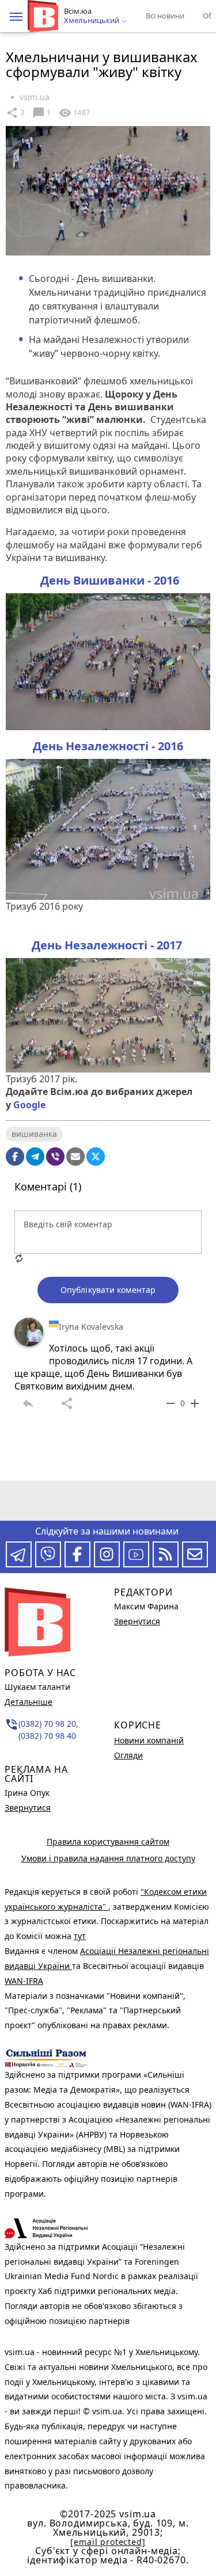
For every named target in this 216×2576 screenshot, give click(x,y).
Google (29, 1105)
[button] (16, 17)
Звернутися (28, 1808)
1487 (74, 113)
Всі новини (165, 16)
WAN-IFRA (24, 1981)
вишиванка (34, 1134)
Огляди (128, 1755)
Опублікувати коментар (108, 1290)
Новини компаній (149, 1740)
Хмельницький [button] (92, 21)
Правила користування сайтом (108, 1842)
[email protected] (108, 2542)
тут (80, 1936)
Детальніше (29, 1702)
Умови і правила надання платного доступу (108, 1858)
